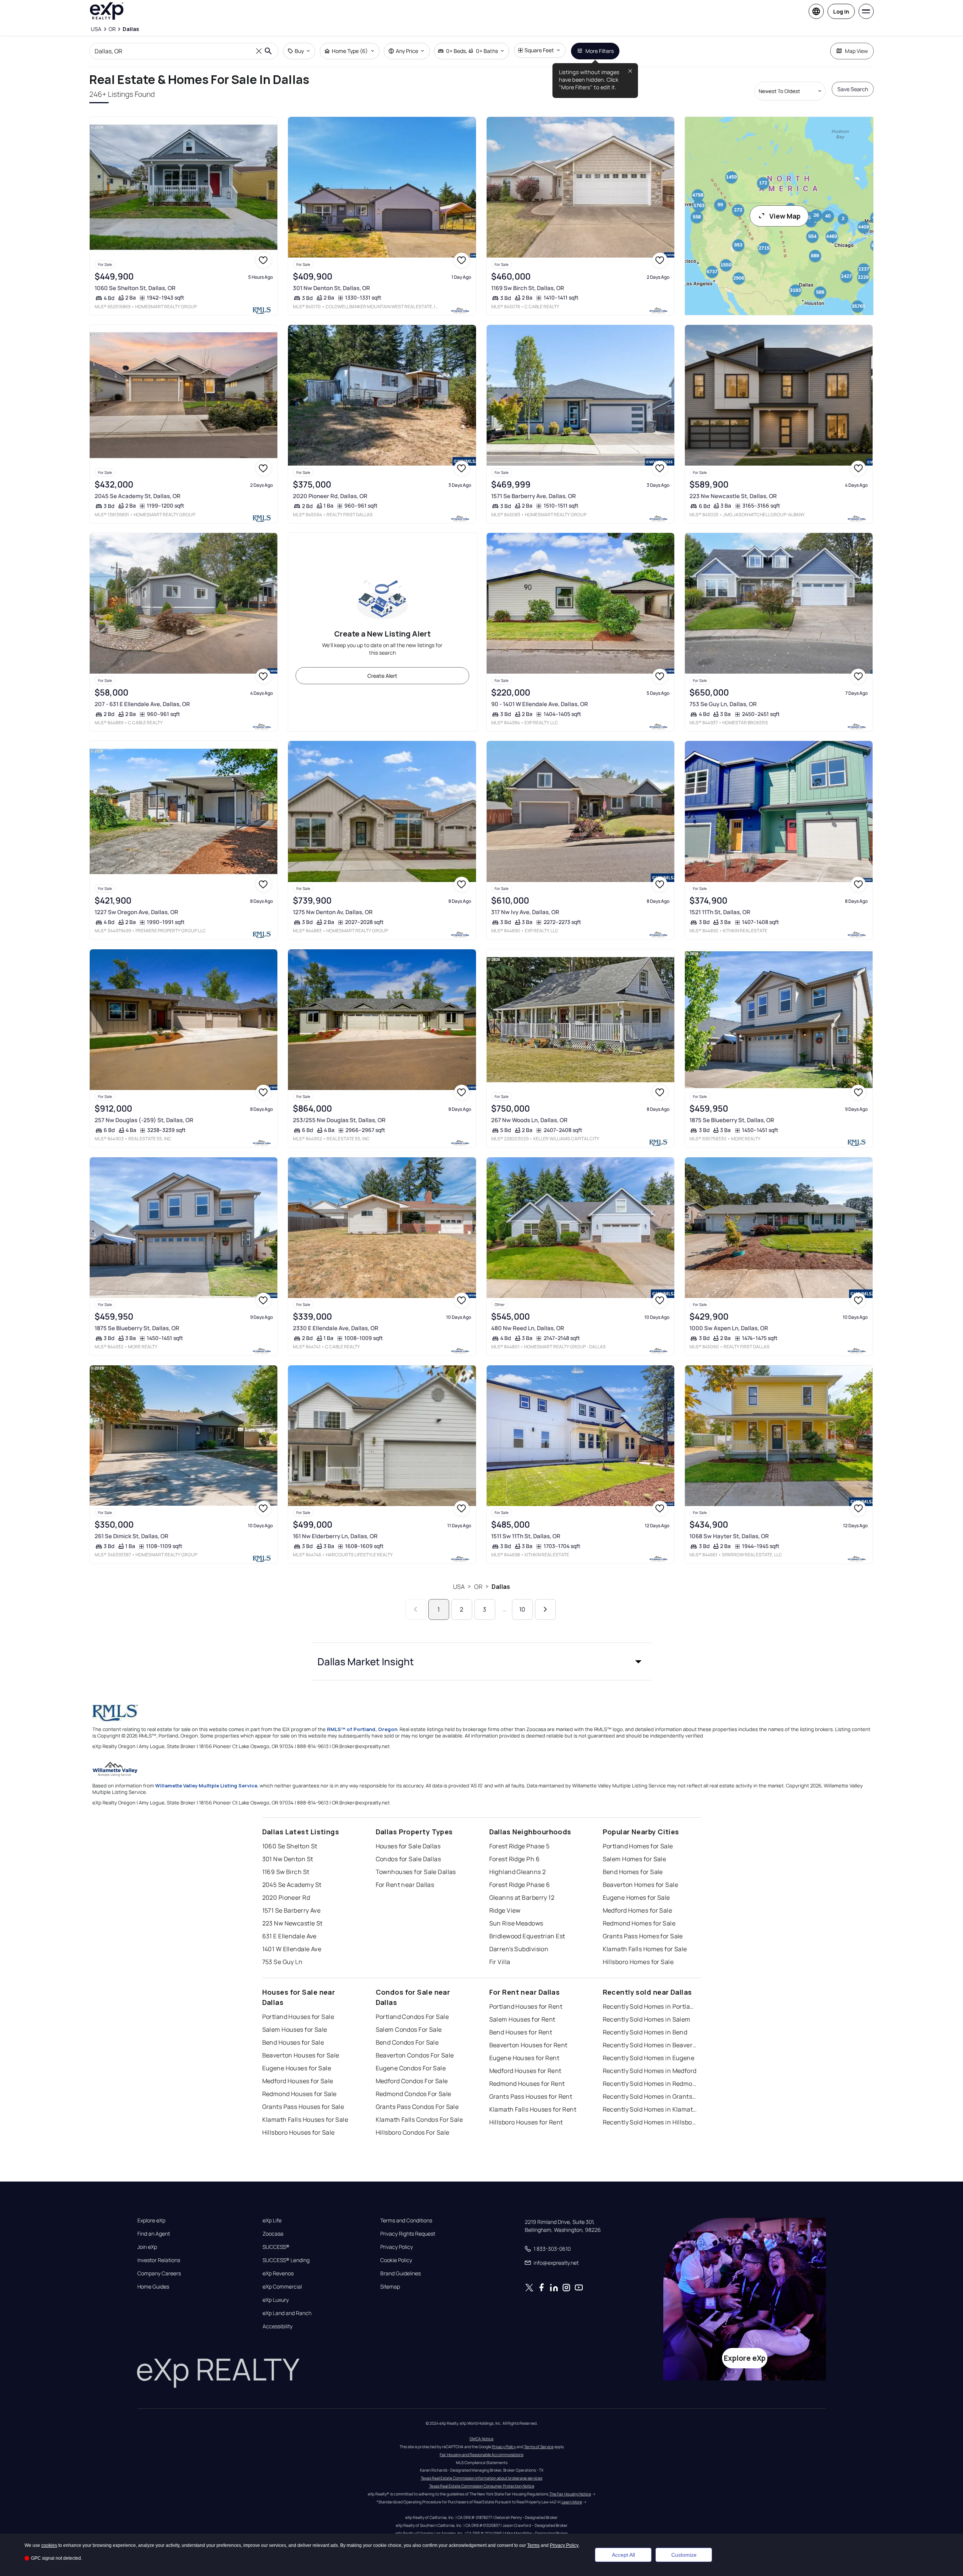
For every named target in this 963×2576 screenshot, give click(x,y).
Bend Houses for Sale (293, 2042)
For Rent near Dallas (405, 1885)
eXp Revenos (278, 2273)
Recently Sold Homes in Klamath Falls (650, 2109)
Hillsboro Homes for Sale (638, 1962)
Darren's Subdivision (519, 1949)
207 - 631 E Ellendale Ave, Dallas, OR (142, 704)
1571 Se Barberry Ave (292, 1910)
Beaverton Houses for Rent (528, 2045)
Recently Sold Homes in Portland (650, 2006)
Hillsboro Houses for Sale (299, 2132)
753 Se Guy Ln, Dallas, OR (723, 704)
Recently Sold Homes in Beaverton (650, 2045)
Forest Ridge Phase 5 (520, 1846)
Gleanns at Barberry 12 (522, 1897)
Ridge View (505, 1910)
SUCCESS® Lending (286, 2260)
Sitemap (390, 2287)
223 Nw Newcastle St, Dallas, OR (733, 496)
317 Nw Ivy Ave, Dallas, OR (525, 912)
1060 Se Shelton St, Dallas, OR (135, 288)
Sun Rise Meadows (516, 1923)
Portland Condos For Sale (412, 2017)
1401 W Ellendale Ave (292, 1949)
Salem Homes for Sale (635, 1859)
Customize (684, 2555)
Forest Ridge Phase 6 (520, 1885)
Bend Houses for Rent (521, 2032)
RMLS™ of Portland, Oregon (362, 1729)
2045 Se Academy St (292, 1885)
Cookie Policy (396, 2260)
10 (522, 1609)
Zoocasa (273, 2234)
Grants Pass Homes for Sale (643, 1936)
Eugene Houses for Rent (524, 2058)
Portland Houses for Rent (526, 2006)
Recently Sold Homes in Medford (650, 2071)
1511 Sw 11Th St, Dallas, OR (526, 1536)
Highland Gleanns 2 (518, 1872)
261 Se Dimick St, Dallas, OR (131, 1536)
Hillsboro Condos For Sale (413, 2132)
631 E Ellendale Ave (289, 1936)
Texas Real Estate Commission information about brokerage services (481, 2478)
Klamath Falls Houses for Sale (305, 2119)
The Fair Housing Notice (570, 2494)
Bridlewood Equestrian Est (527, 1936)
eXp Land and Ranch (287, 2313)
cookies (49, 2545)
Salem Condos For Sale (409, 2029)
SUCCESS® (276, 2247)
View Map (785, 216)
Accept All (623, 2555)
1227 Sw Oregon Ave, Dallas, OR (136, 912)
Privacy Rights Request (408, 2234)
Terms (533, 2545)
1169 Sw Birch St (286, 1872)
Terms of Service (539, 2447)
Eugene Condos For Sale (411, 2068)
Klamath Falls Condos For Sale (419, 2119)
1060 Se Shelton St (290, 1846)
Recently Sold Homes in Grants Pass (650, 2096)
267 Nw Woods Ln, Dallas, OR (529, 1120)
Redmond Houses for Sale (299, 2094)
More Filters (600, 51)
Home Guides (153, 2287)
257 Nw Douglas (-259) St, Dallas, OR (144, 1120)
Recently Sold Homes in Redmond (650, 2084)
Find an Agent (154, 2234)
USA (459, 1587)
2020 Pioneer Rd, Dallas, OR (330, 496)
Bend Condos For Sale (407, 2042)
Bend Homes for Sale (633, 1872)
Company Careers (159, 2273)
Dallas (501, 1587)
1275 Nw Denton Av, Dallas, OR (333, 912)
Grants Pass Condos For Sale (417, 2107)
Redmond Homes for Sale (639, 1923)
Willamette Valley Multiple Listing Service (206, 1786)
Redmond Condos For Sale (414, 2094)
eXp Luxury (276, 2300)
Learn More (572, 2502)
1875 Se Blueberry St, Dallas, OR (732, 1120)
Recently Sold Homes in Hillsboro (650, 2122)
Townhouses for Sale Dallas (416, 1872)
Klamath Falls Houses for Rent (533, 2109)
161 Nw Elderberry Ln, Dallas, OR (335, 1536)
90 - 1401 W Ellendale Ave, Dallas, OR (540, 704)
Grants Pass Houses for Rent (531, 2096)
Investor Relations (159, 2260)
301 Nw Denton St (288, 1859)
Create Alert (382, 676)
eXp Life (272, 2220)
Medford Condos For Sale (412, 2081)
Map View (856, 51)
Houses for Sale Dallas (408, 1846)
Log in (841, 12)
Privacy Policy (397, 2247)
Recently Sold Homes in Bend (645, 2032)
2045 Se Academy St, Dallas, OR (138, 496)
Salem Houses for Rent (522, 2019)
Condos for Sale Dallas (408, 1859)
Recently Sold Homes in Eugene (649, 2058)
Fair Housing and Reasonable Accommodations (481, 2455)
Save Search (853, 89)
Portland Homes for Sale (638, 1846)
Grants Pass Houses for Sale (303, 2107)
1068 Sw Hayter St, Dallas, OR (729, 1536)
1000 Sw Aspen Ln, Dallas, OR (729, 1328)
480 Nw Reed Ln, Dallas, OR (528, 1328)
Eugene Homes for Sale (636, 1897)
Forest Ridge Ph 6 (514, 1859)
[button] (482, 1661)
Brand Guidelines (401, 2273)
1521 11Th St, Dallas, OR (720, 912)
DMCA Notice (481, 2439)
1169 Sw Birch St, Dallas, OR (528, 288)
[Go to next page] (545, 1609)
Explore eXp (151, 2220)
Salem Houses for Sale (295, 2029)
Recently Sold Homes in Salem (647, 2019)
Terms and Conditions (406, 2220)
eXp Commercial (282, 2287)
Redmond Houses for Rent (527, 2084)
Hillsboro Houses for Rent (526, 2122)
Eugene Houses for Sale (297, 2068)
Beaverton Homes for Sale (641, 1885)
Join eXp (147, 2247)
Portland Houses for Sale (298, 2017)
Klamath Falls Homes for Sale (645, 1949)
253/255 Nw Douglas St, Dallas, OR (339, 1120)
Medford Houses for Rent (525, 2071)
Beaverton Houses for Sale (301, 2055)
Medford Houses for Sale (298, 2081)
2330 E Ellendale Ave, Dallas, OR (336, 1328)
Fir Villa (500, 1962)
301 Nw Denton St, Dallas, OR (331, 288)
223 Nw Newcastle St (292, 1923)
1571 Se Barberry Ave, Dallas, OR (534, 496)
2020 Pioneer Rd (286, 1897)
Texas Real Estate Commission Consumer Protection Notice (482, 2486)
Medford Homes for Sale (638, 1910)
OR (478, 1587)
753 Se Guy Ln (282, 1962)
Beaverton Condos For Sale (415, 2055)
